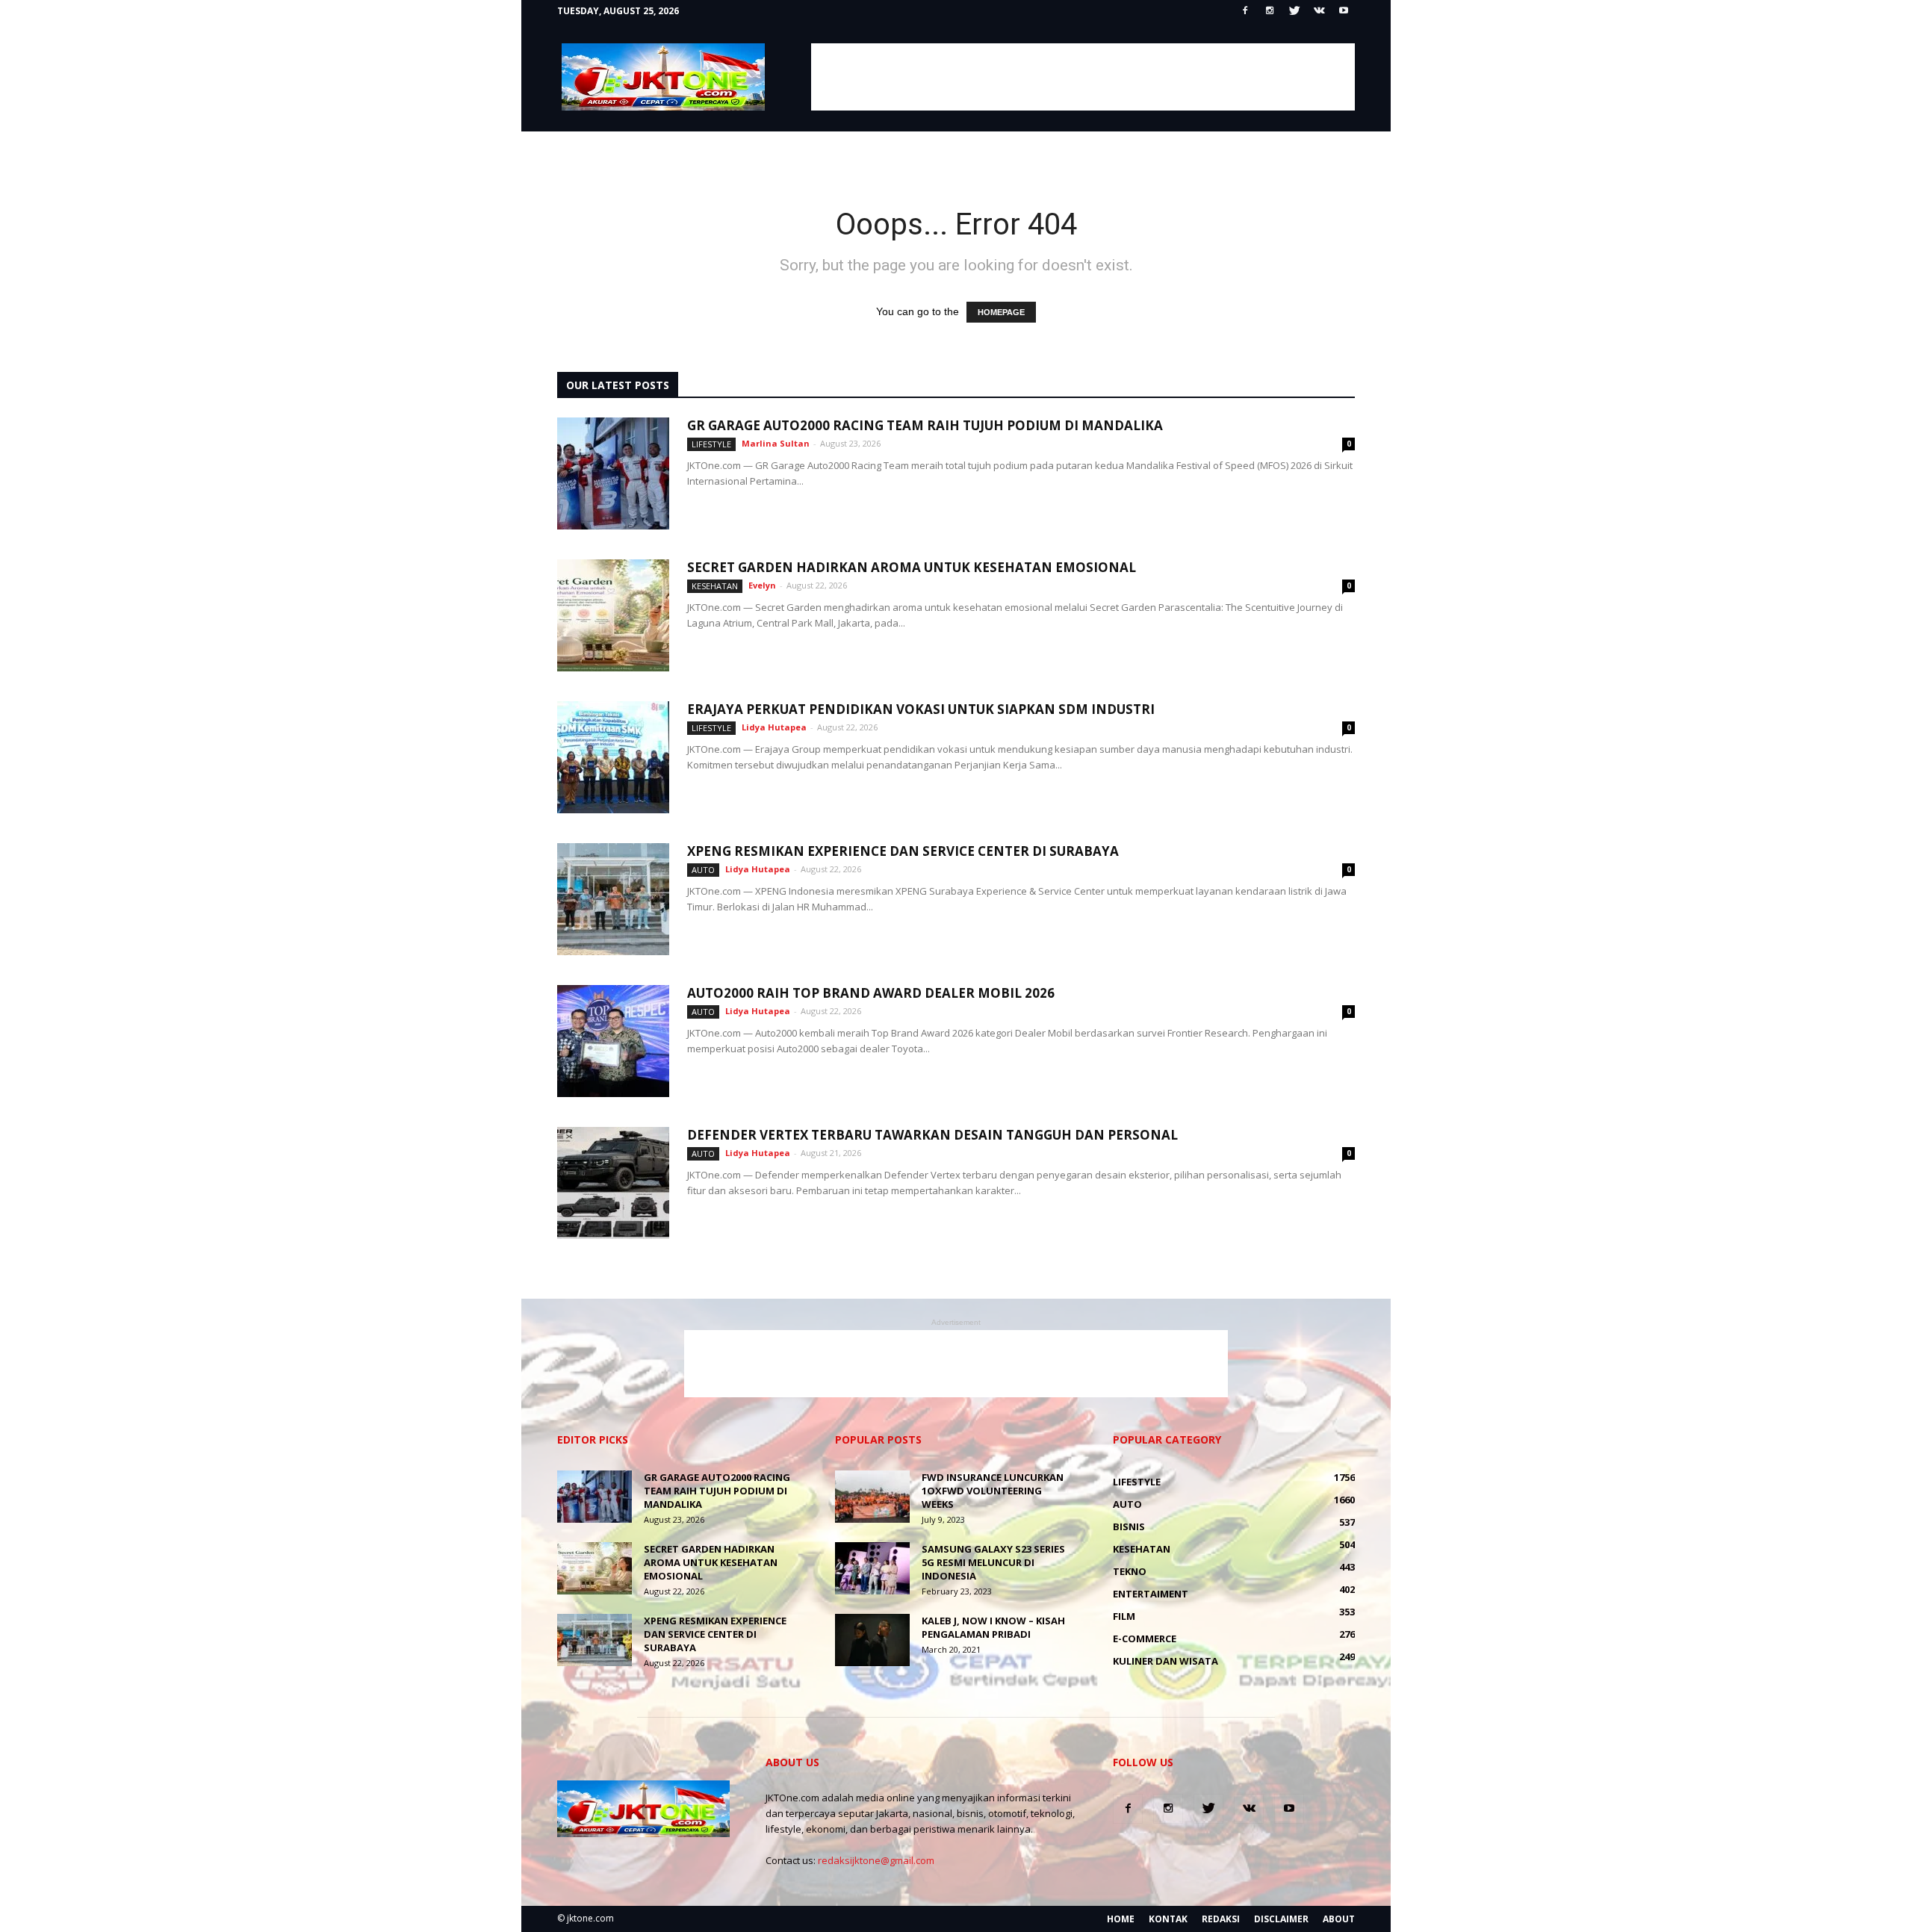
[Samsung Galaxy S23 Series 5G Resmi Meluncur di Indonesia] (872, 1568)
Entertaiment (1151, 1594)
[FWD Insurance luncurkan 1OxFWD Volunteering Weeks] (872, 1497)
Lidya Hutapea (774, 727)
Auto (703, 870)
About (1339, 1919)
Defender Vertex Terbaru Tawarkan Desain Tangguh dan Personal (932, 1135)
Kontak (1168, 1919)
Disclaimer (1281, 1919)
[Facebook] (1245, 11)
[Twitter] (1294, 11)
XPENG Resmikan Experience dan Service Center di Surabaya (903, 851)
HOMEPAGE (1001, 312)
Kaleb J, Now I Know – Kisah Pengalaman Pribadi (993, 1627)
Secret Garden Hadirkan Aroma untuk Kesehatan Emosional (912, 567)
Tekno (1130, 1571)
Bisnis (1129, 1526)
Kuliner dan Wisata (1165, 1661)
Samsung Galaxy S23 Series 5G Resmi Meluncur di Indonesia (993, 1562)
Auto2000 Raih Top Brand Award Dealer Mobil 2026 (871, 993)
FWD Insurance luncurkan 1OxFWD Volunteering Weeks (993, 1491)
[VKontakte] (1319, 11)
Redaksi (1221, 1919)
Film (1124, 1616)
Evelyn (762, 585)
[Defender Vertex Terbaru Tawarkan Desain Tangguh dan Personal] (613, 1183)
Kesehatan (715, 586)
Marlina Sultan (776, 443)
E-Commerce (1145, 1639)
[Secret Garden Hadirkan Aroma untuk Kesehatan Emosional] (613, 615)
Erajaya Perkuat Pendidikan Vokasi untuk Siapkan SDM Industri (921, 709)
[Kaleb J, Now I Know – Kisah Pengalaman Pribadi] (872, 1640)
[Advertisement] (1083, 77)
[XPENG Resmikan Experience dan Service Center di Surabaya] (613, 899)
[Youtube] (1344, 11)
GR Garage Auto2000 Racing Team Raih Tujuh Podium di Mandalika (925, 425)
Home (1121, 1919)
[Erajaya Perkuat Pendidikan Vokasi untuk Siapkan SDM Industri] (613, 757)
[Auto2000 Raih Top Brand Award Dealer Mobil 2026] (613, 1041)
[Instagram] (1270, 11)
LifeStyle (711, 444)
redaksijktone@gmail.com (876, 1860)
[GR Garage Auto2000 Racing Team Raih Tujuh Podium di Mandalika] (613, 473)
